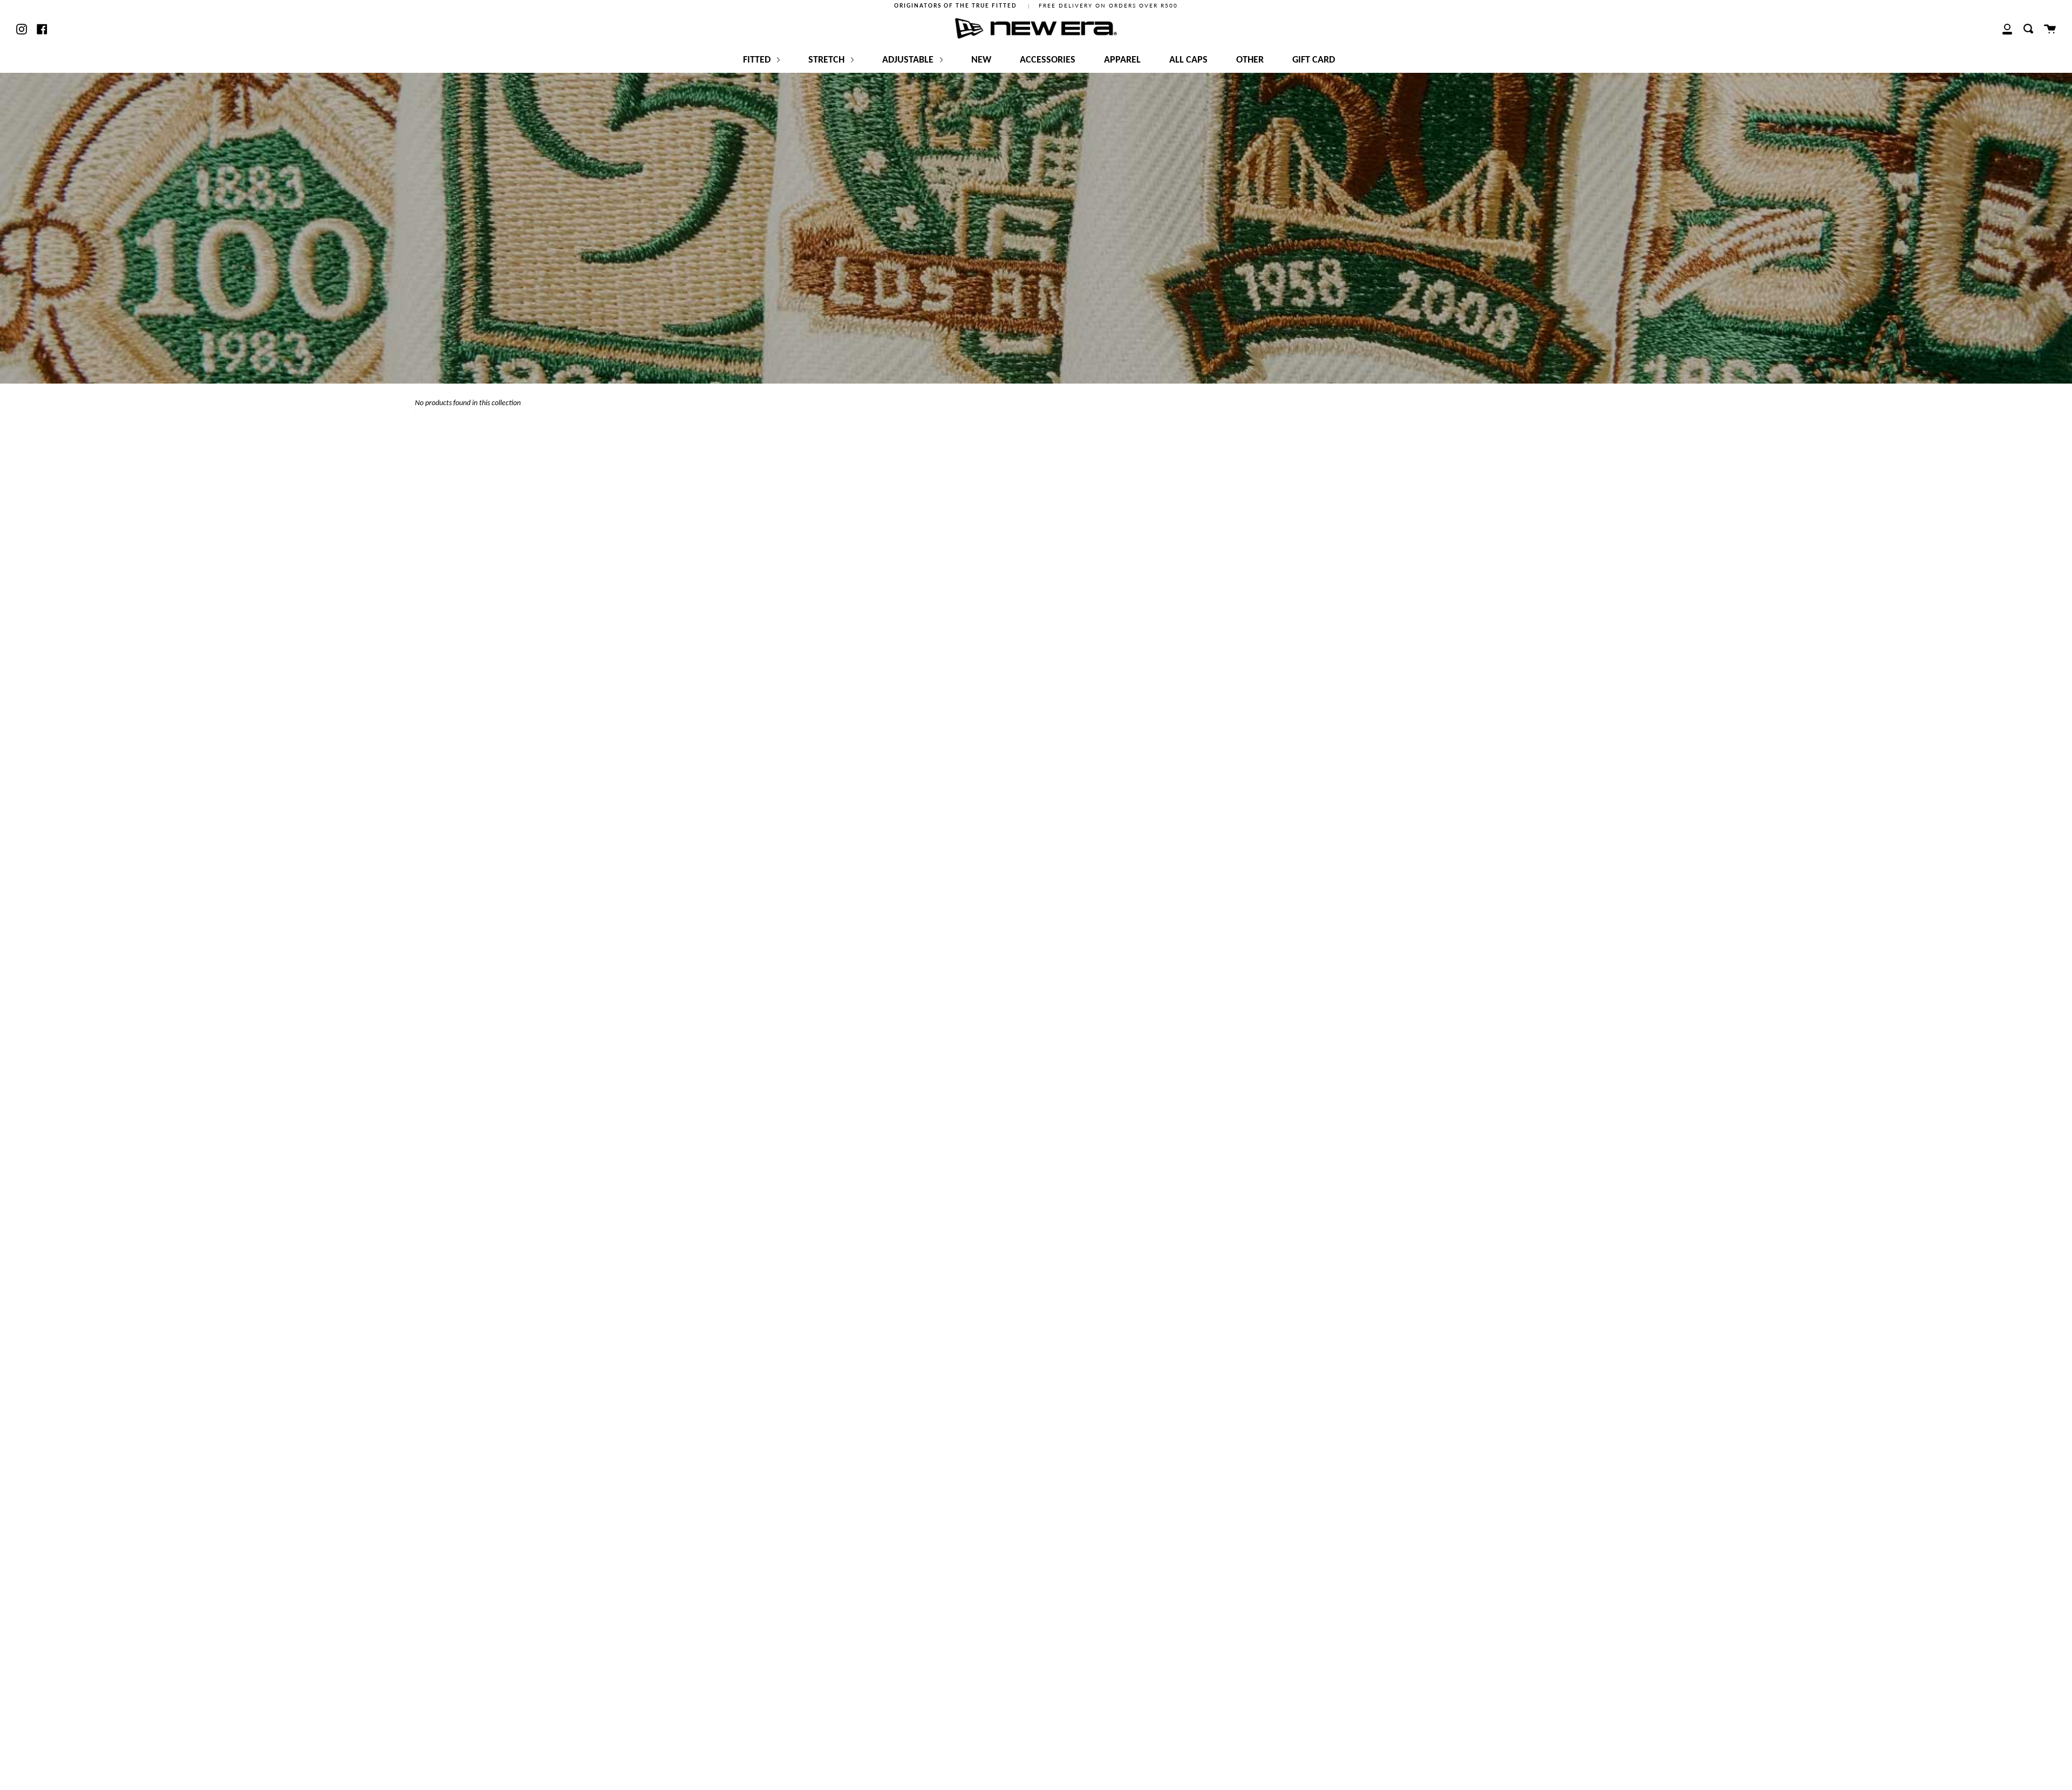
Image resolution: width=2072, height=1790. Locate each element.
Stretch (827, 60)
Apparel (1122, 60)
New (981, 60)
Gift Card (1314, 60)
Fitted (758, 60)
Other (1250, 60)
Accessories (1048, 60)
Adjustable (909, 60)
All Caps (1188, 60)
